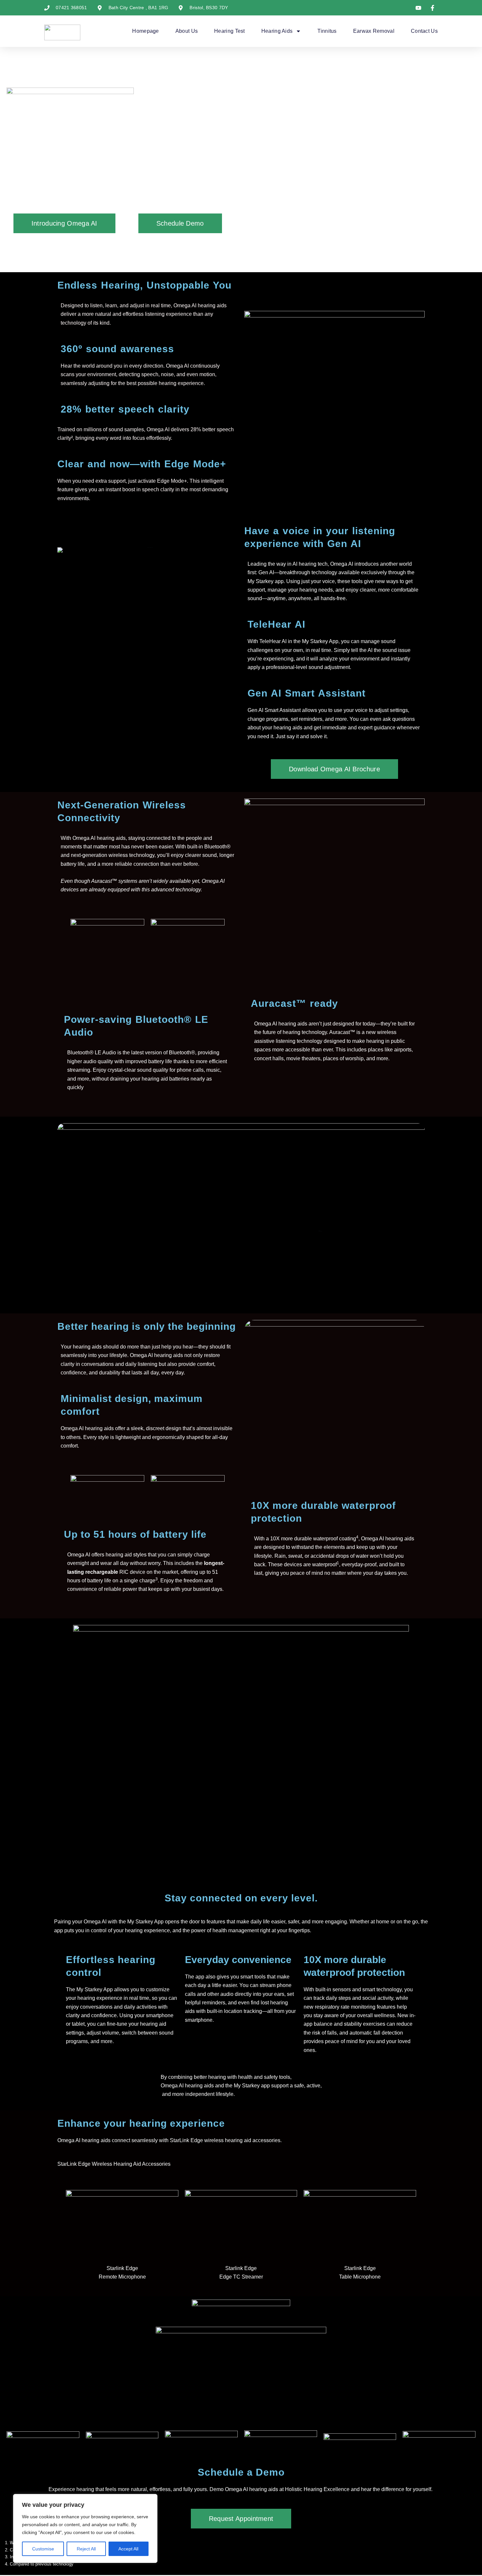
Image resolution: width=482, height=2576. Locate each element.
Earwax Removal (374, 31)
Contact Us (424, 31)
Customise (43, 2549)
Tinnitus (327, 31)
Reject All (86, 2549)
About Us (187, 31)
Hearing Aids (277, 31)
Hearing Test (230, 31)
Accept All (128, 2549)
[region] (85, 2528)
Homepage (145, 31)
